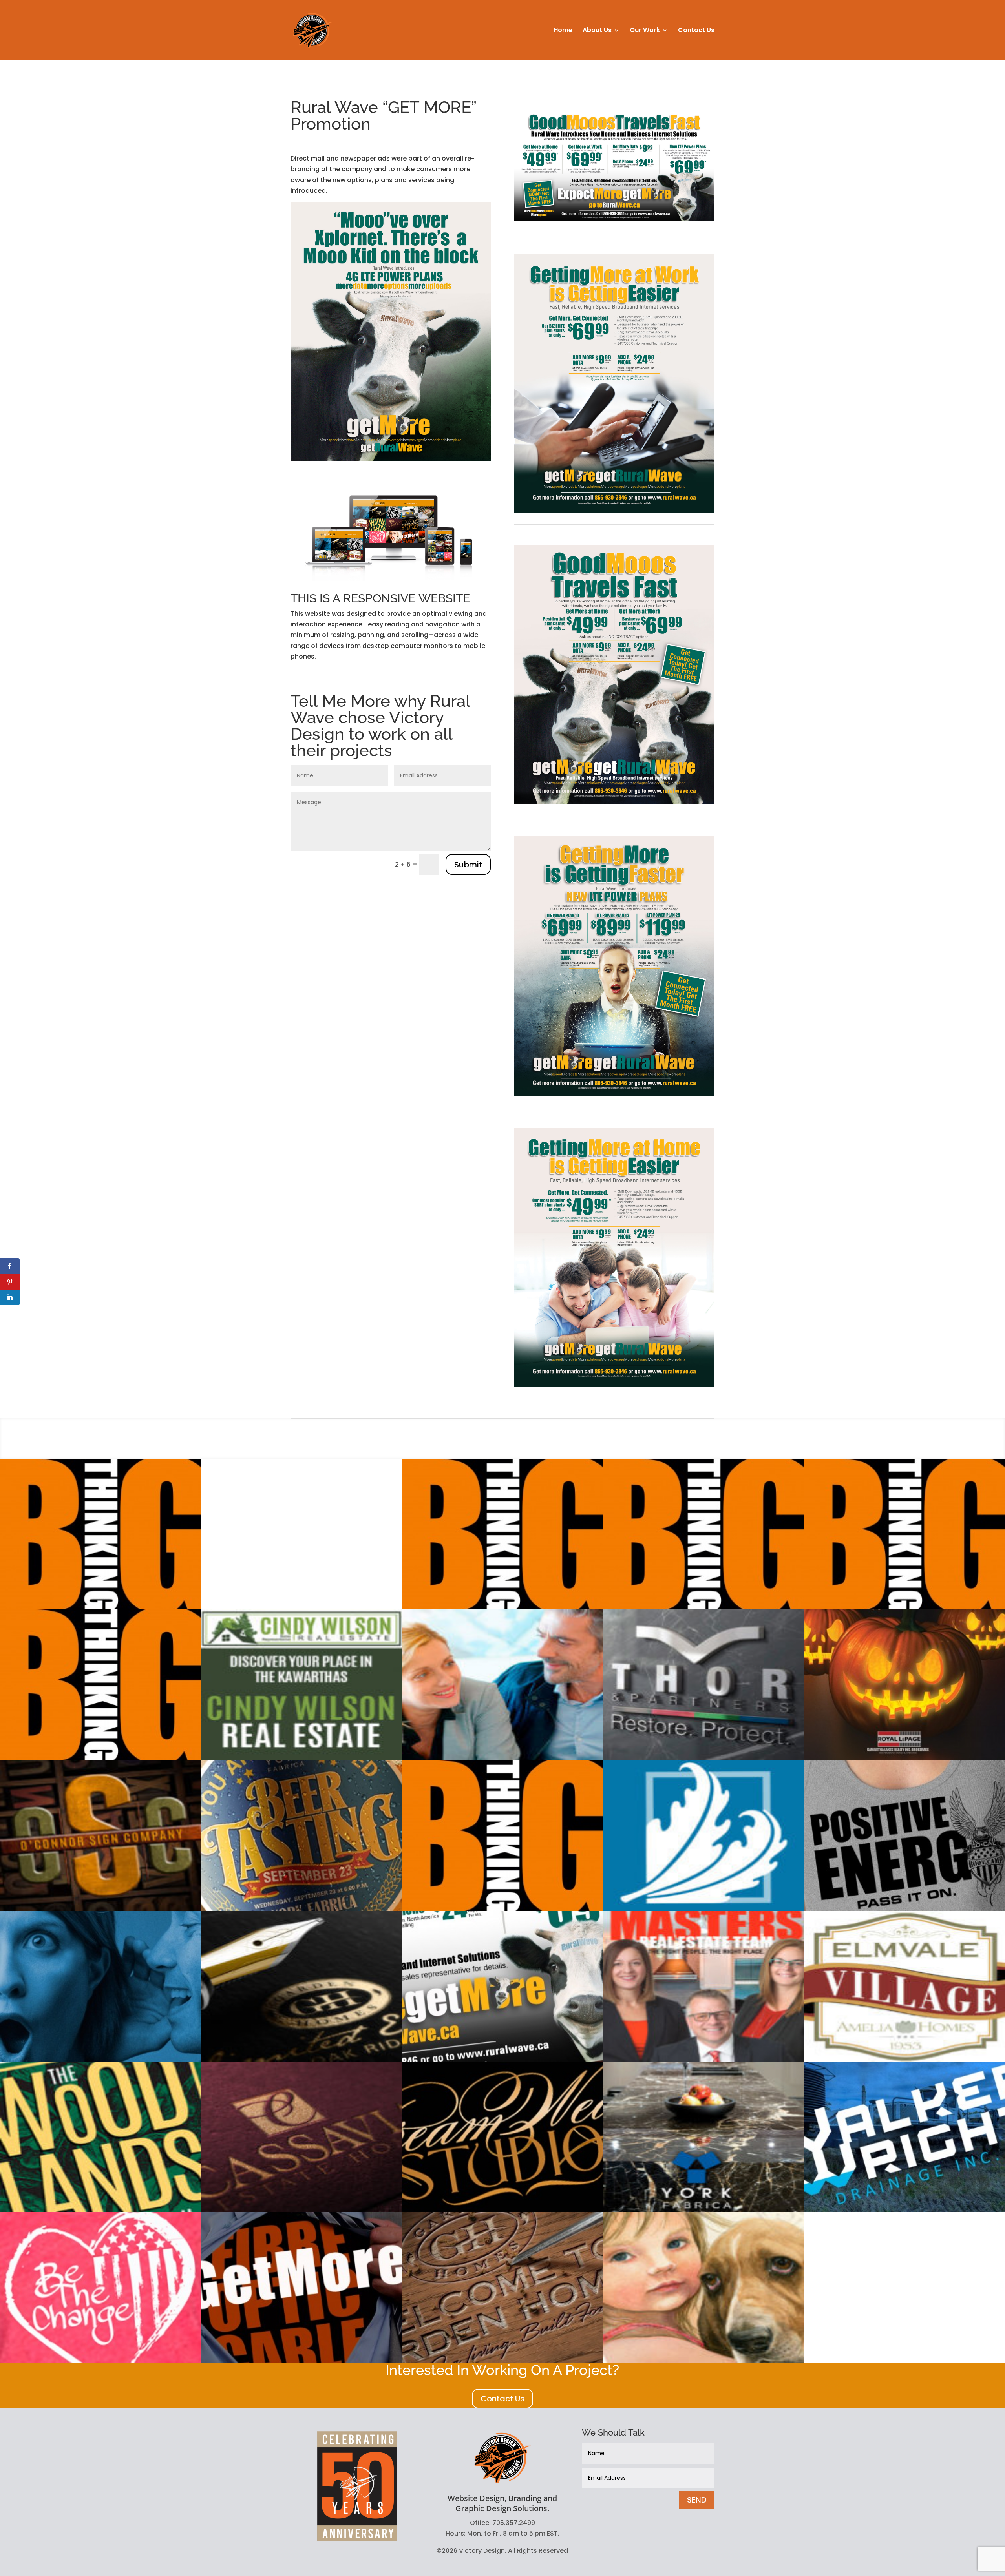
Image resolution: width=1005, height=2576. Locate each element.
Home (563, 31)
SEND (697, 2500)
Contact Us (696, 31)
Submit (468, 865)
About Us (597, 31)
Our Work (645, 31)
